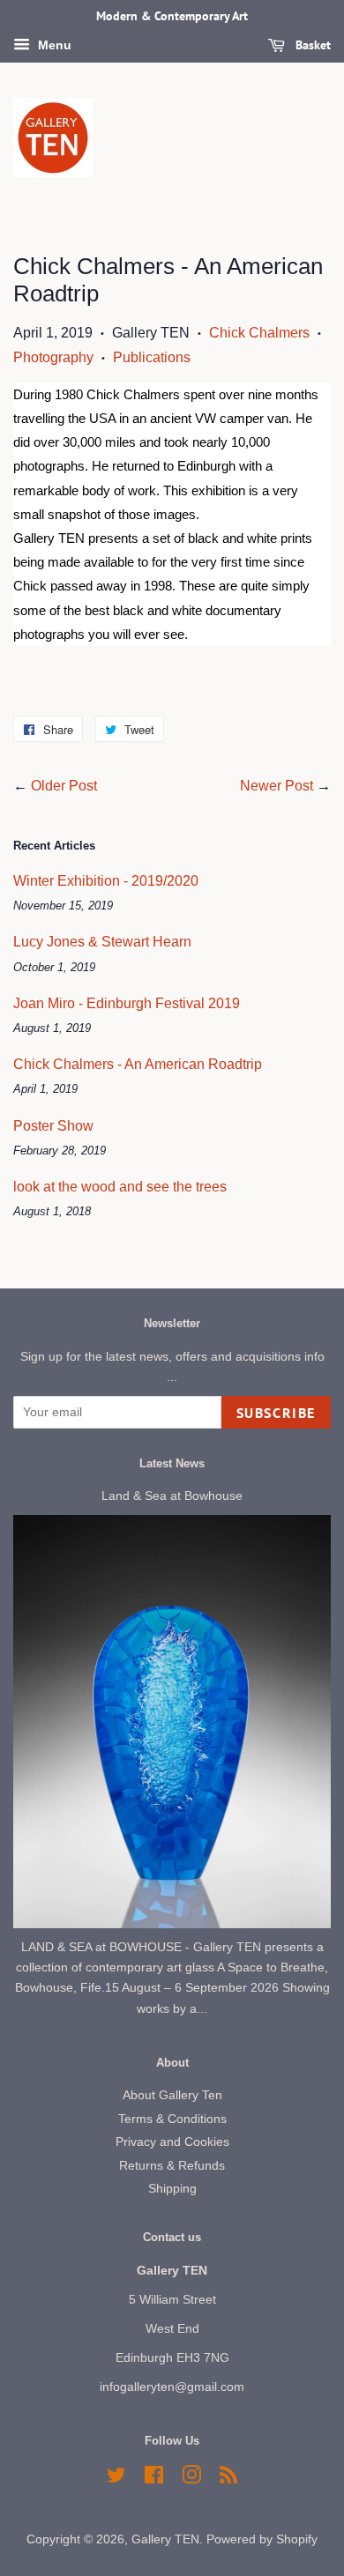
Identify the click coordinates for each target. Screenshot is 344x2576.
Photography (53, 357)
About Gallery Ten (172, 2095)
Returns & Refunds (172, 2166)
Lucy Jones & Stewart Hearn (102, 942)
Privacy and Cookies (172, 2142)
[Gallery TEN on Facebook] (154, 2479)
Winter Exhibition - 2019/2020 (106, 881)
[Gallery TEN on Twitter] (116, 2479)
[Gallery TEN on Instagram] (191, 2479)
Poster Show (53, 1126)
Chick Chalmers (259, 333)
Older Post (64, 786)
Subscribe (276, 1413)
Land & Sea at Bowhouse (172, 1496)
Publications (152, 357)
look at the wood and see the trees (120, 1187)
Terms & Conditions (172, 2119)
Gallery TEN (165, 2539)
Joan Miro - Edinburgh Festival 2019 (127, 1003)
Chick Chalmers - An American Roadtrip (138, 1064)
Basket (311, 45)
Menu (53, 45)
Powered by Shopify (262, 2539)
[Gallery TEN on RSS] (228, 2479)
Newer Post (277, 786)
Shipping (172, 2189)
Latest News (172, 1463)
